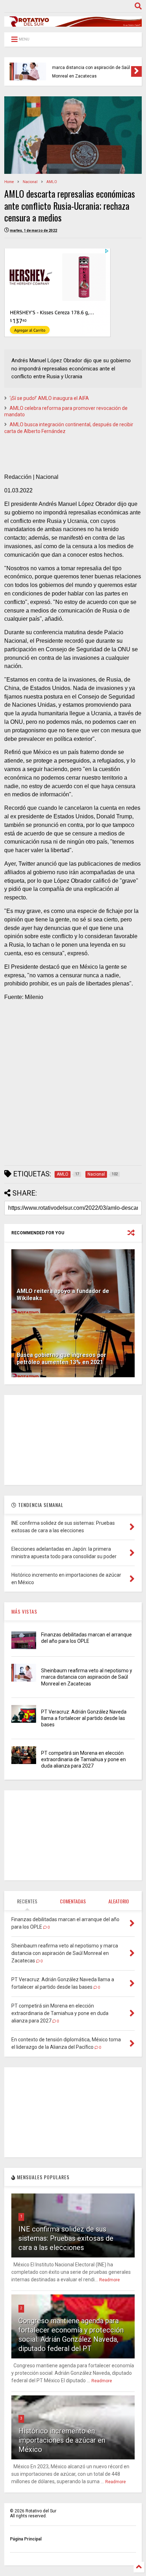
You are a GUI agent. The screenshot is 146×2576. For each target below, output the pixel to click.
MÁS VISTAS (24, 1611)
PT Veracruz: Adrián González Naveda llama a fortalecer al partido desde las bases (89, 68)
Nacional (30, 182)
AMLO (52, 182)
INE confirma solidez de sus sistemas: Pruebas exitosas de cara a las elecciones (66, 2238)
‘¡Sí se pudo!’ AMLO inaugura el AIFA (49, 398)
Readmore (109, 2280)
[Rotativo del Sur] (73, 23)
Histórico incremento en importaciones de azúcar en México (62, 2440)
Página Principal (26, 2539)
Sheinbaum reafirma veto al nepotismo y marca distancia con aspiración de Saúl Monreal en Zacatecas (87, 1677)
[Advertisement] (73, 1086)
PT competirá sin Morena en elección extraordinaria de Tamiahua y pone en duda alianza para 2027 (83, 1759)
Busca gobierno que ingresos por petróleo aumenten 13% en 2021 (61, 1359)
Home (9, 182)
